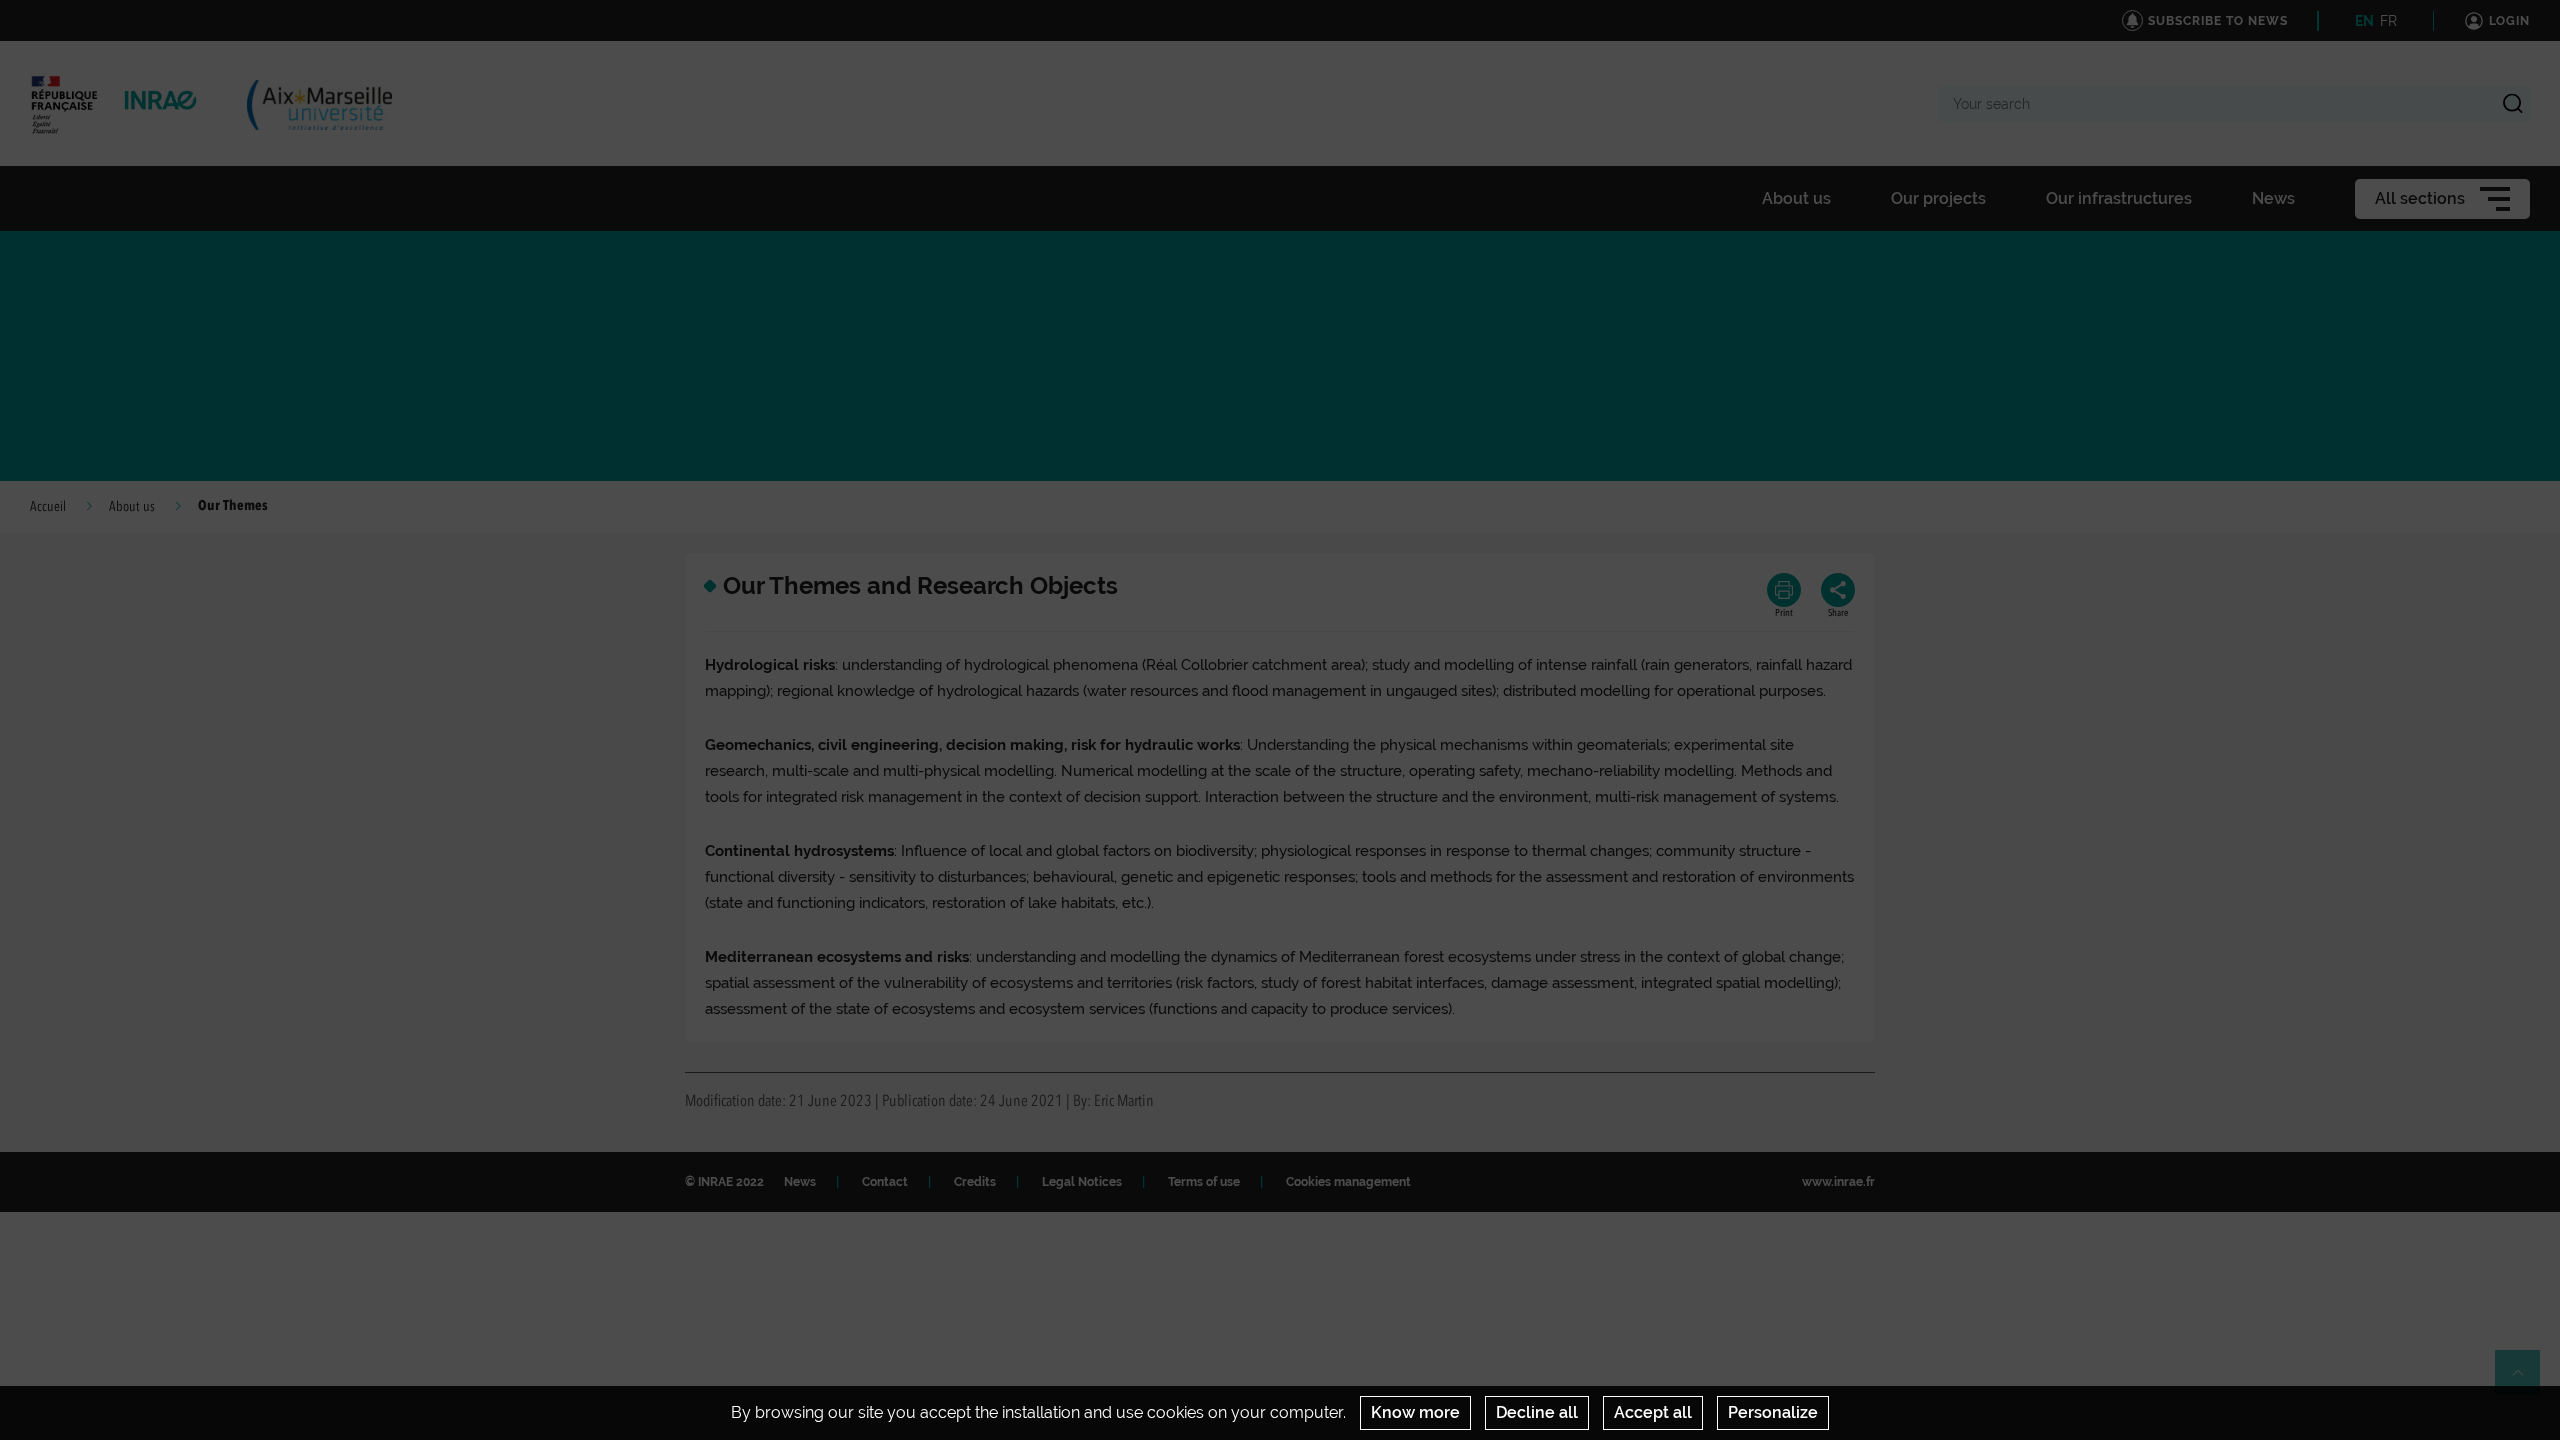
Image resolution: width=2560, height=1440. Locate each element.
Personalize (1773, 1412)
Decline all (1537, 1412)
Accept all (1653, 1412)
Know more (1415, 1412)
